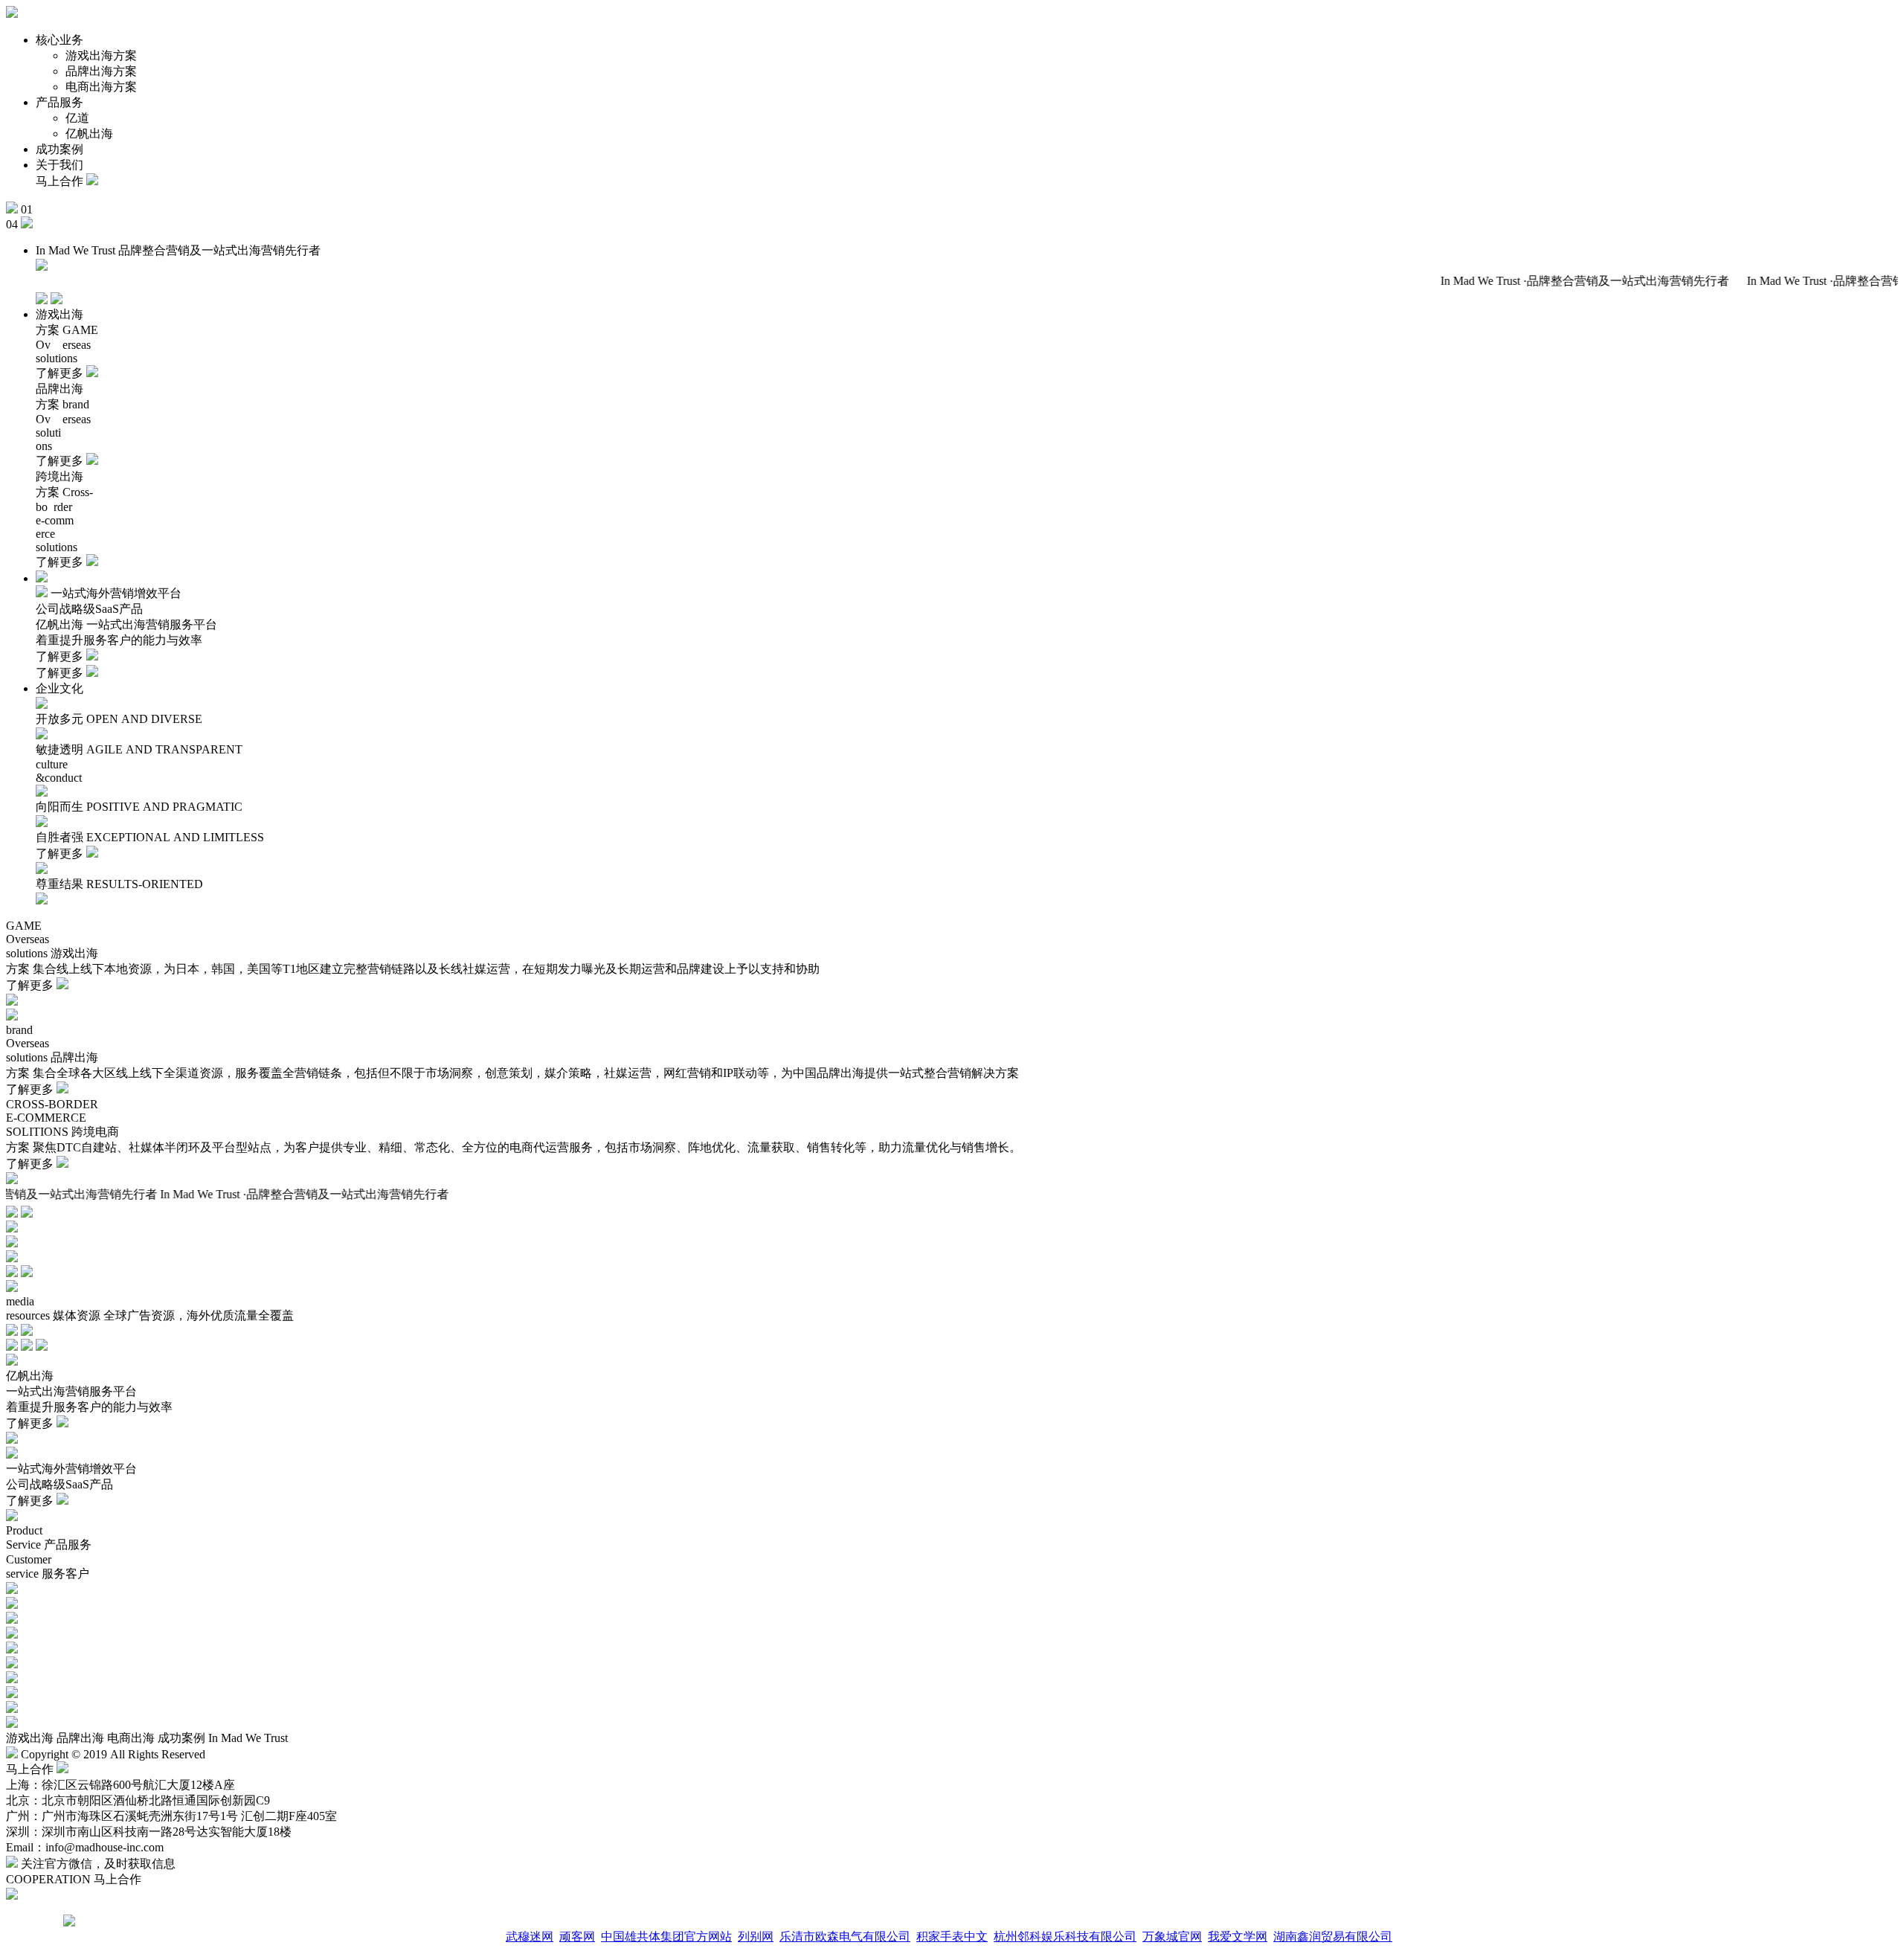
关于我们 (59, 165)
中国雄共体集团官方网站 (666, 1936)
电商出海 (131, 1738)
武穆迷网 (530, 1936)
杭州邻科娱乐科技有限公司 (1065, 1936)
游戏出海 (30, 1738)
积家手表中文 (952, 1936)
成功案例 (59, 149)
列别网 (756, 1936)
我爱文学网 (1238, 1936)
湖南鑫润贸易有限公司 (1333, 1936)
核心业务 (59, 40)
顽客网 (577, 1936)
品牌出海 (80, 1738)
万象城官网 (1172, 1936)
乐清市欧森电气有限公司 (845, 1936)
